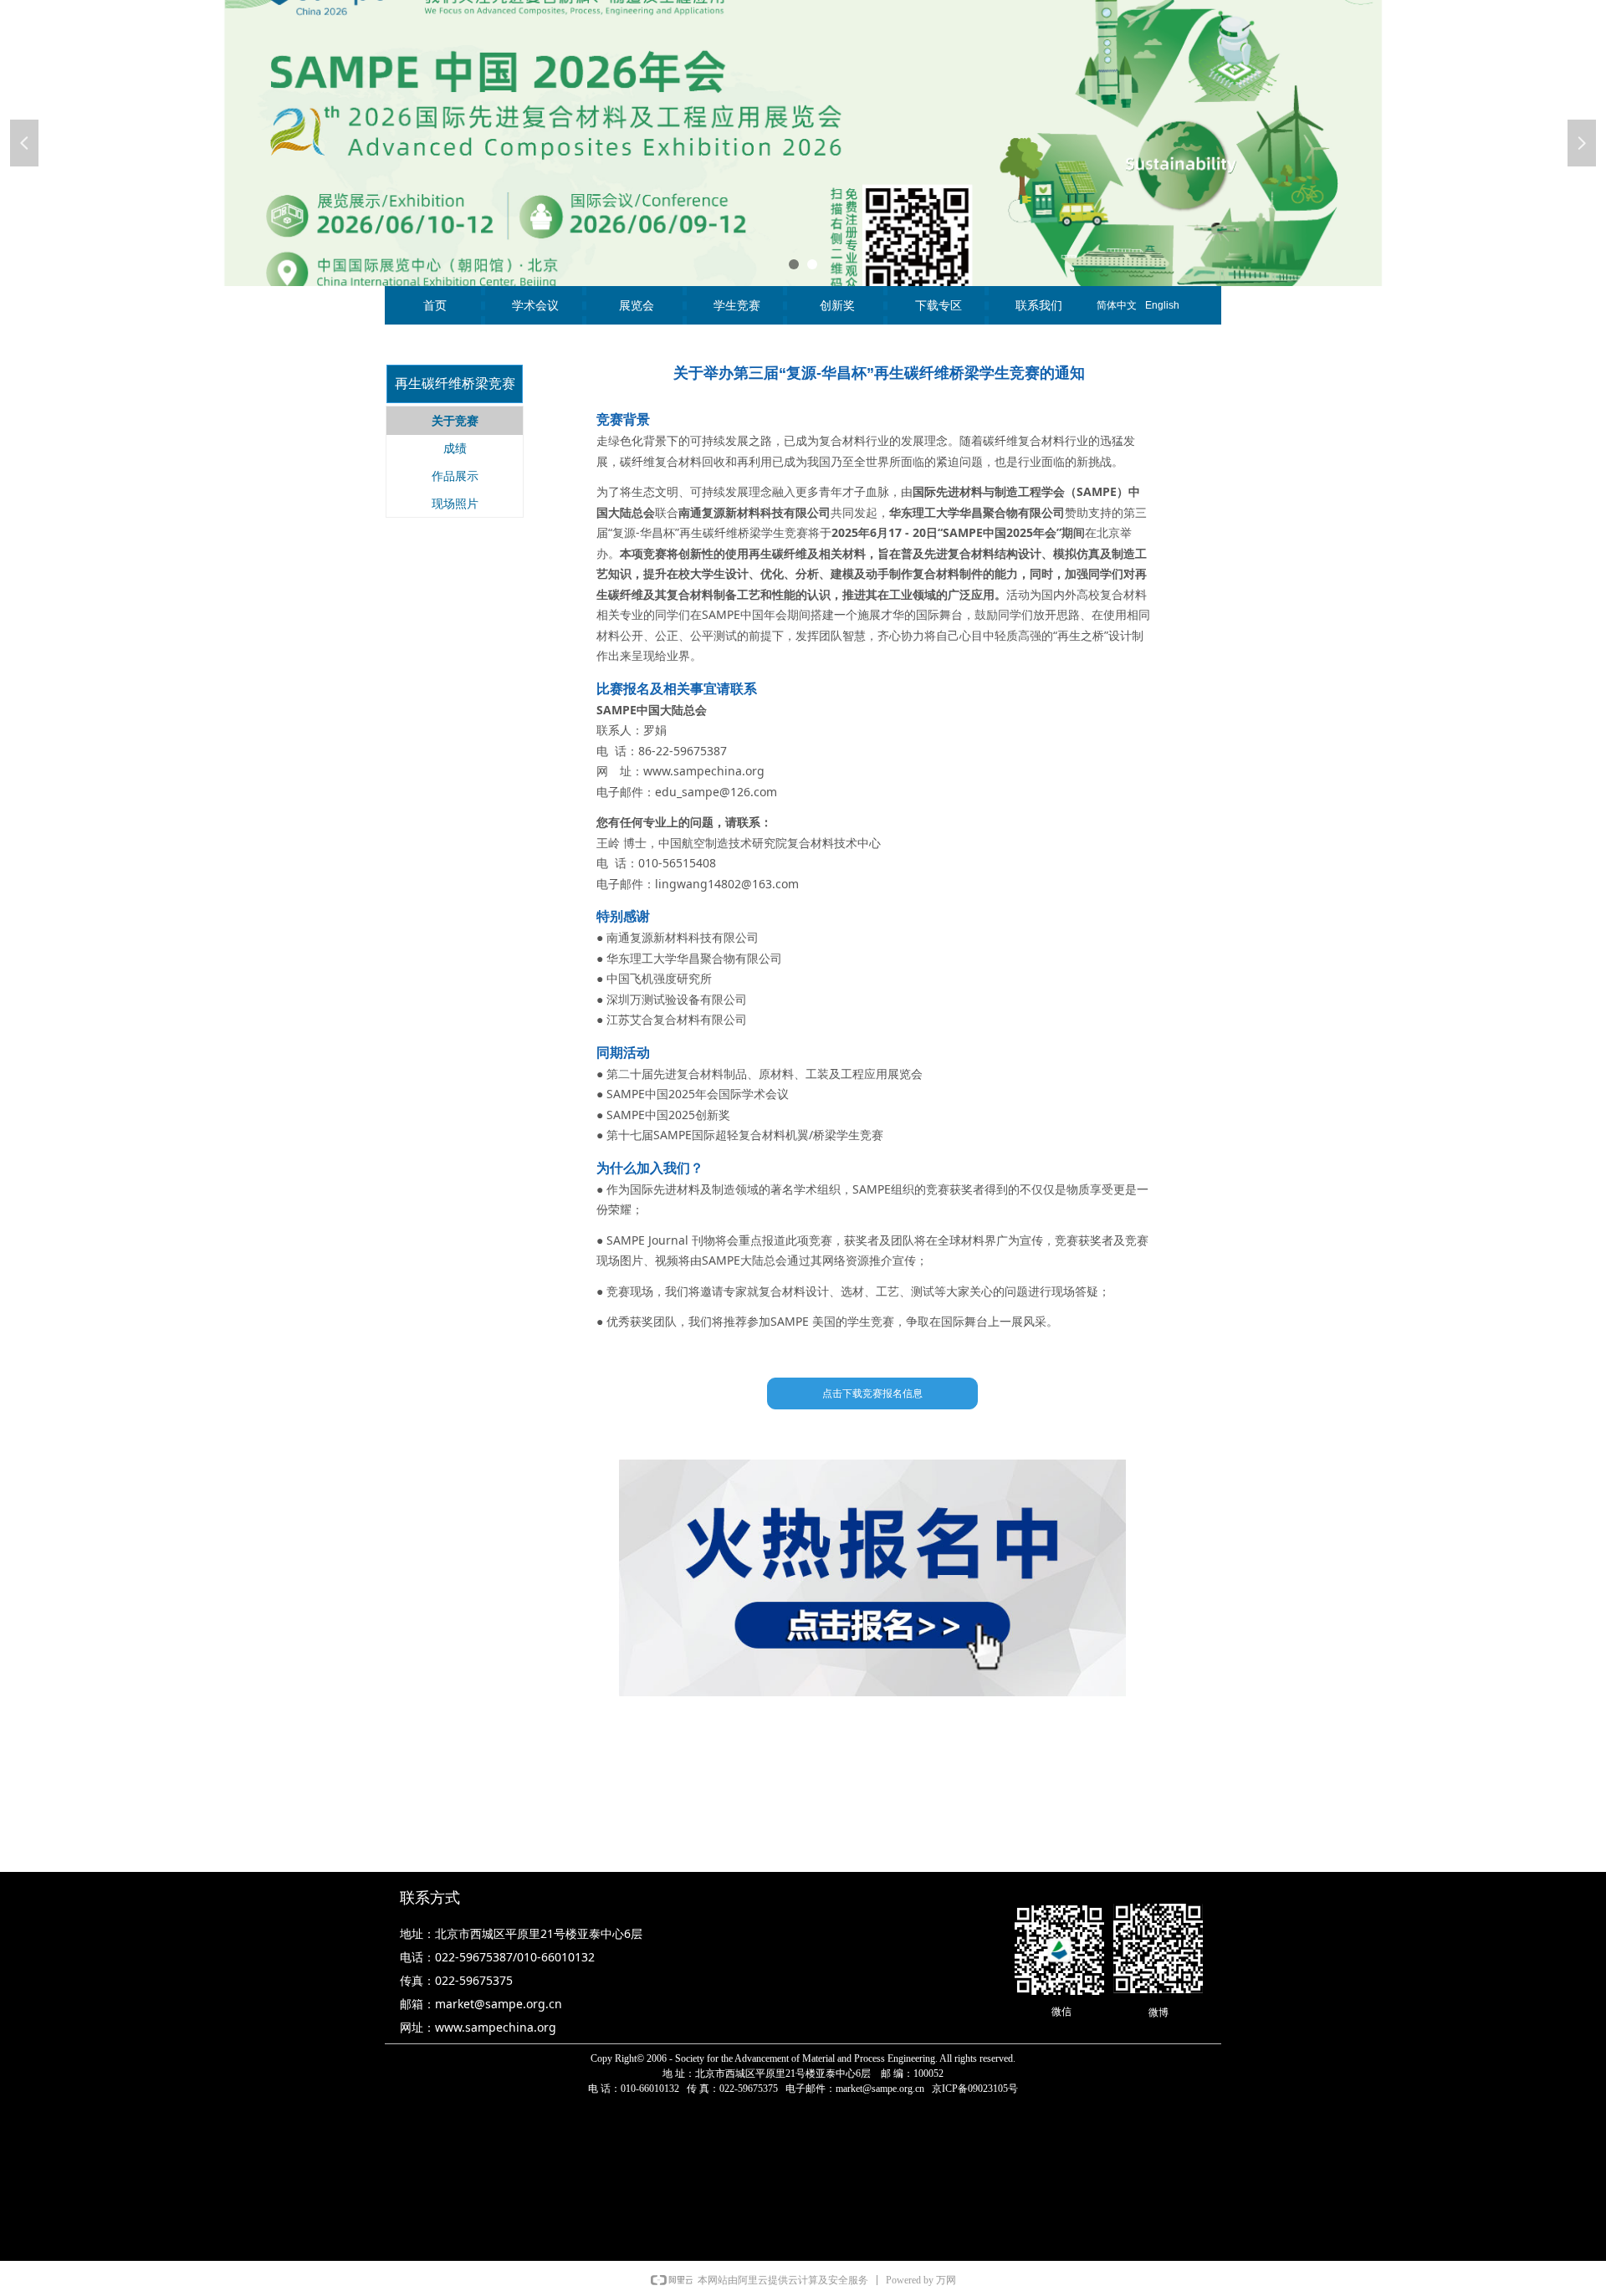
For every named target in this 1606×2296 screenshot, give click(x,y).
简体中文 (1117, 305)
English (1162, 305)
